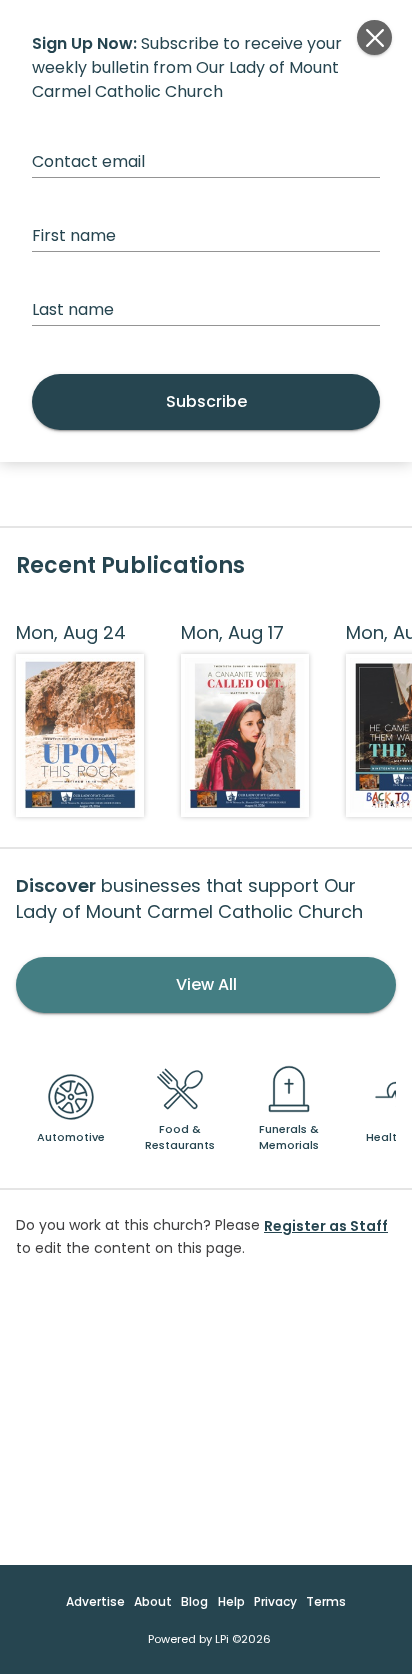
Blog (194, 1601)
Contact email (88, 161)
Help (231, 1601)
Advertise (95, 1601)
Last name (73, 309)
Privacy (275, 1601)
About (153, 1601)
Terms (326, 1601)
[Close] (374, 37)
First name (74, 235)
